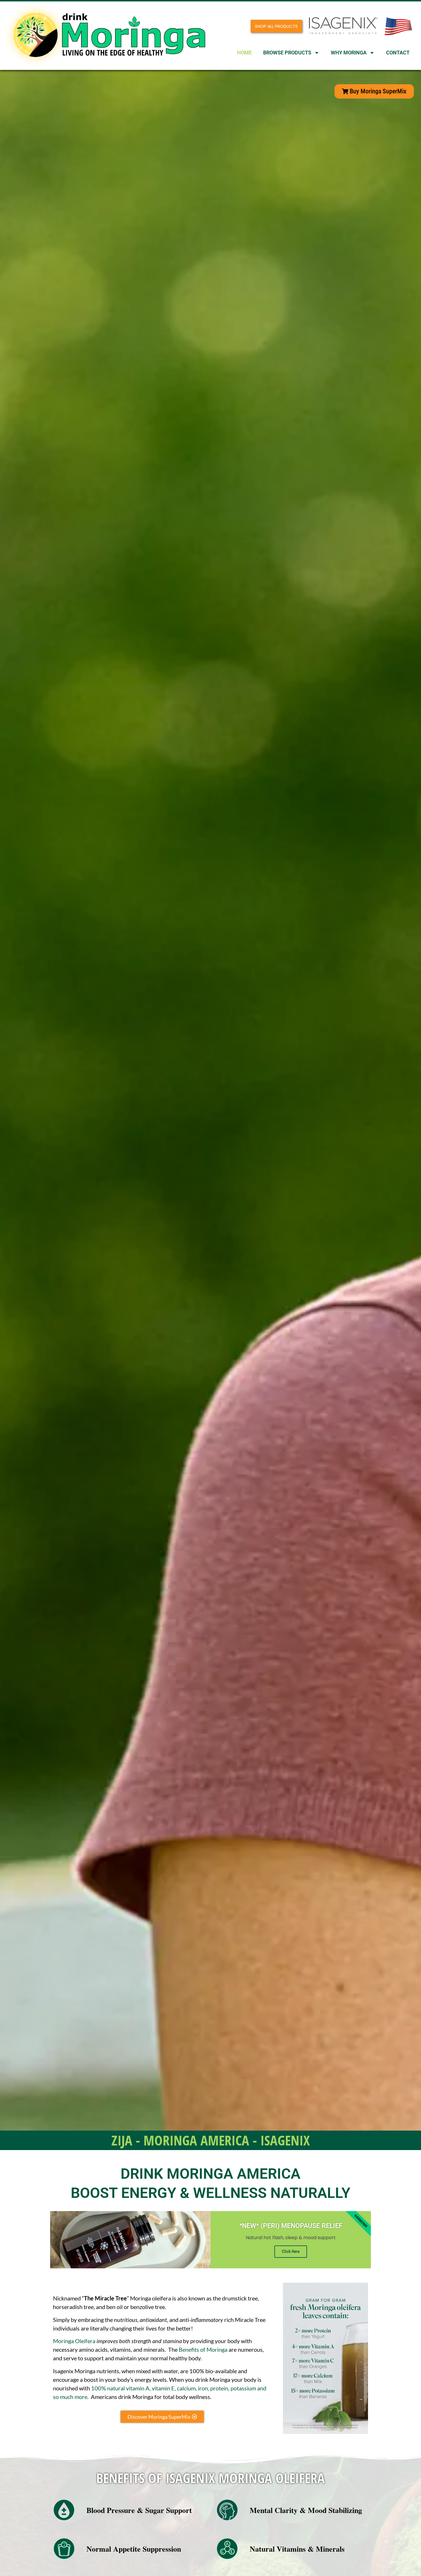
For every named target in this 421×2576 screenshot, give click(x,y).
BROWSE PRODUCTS (287, 53)
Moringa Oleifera (74, 2341)
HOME (244, 53)
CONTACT (398, 53)
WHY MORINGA (349, 53)
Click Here (291, 2251)
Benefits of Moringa (203, 2349)
